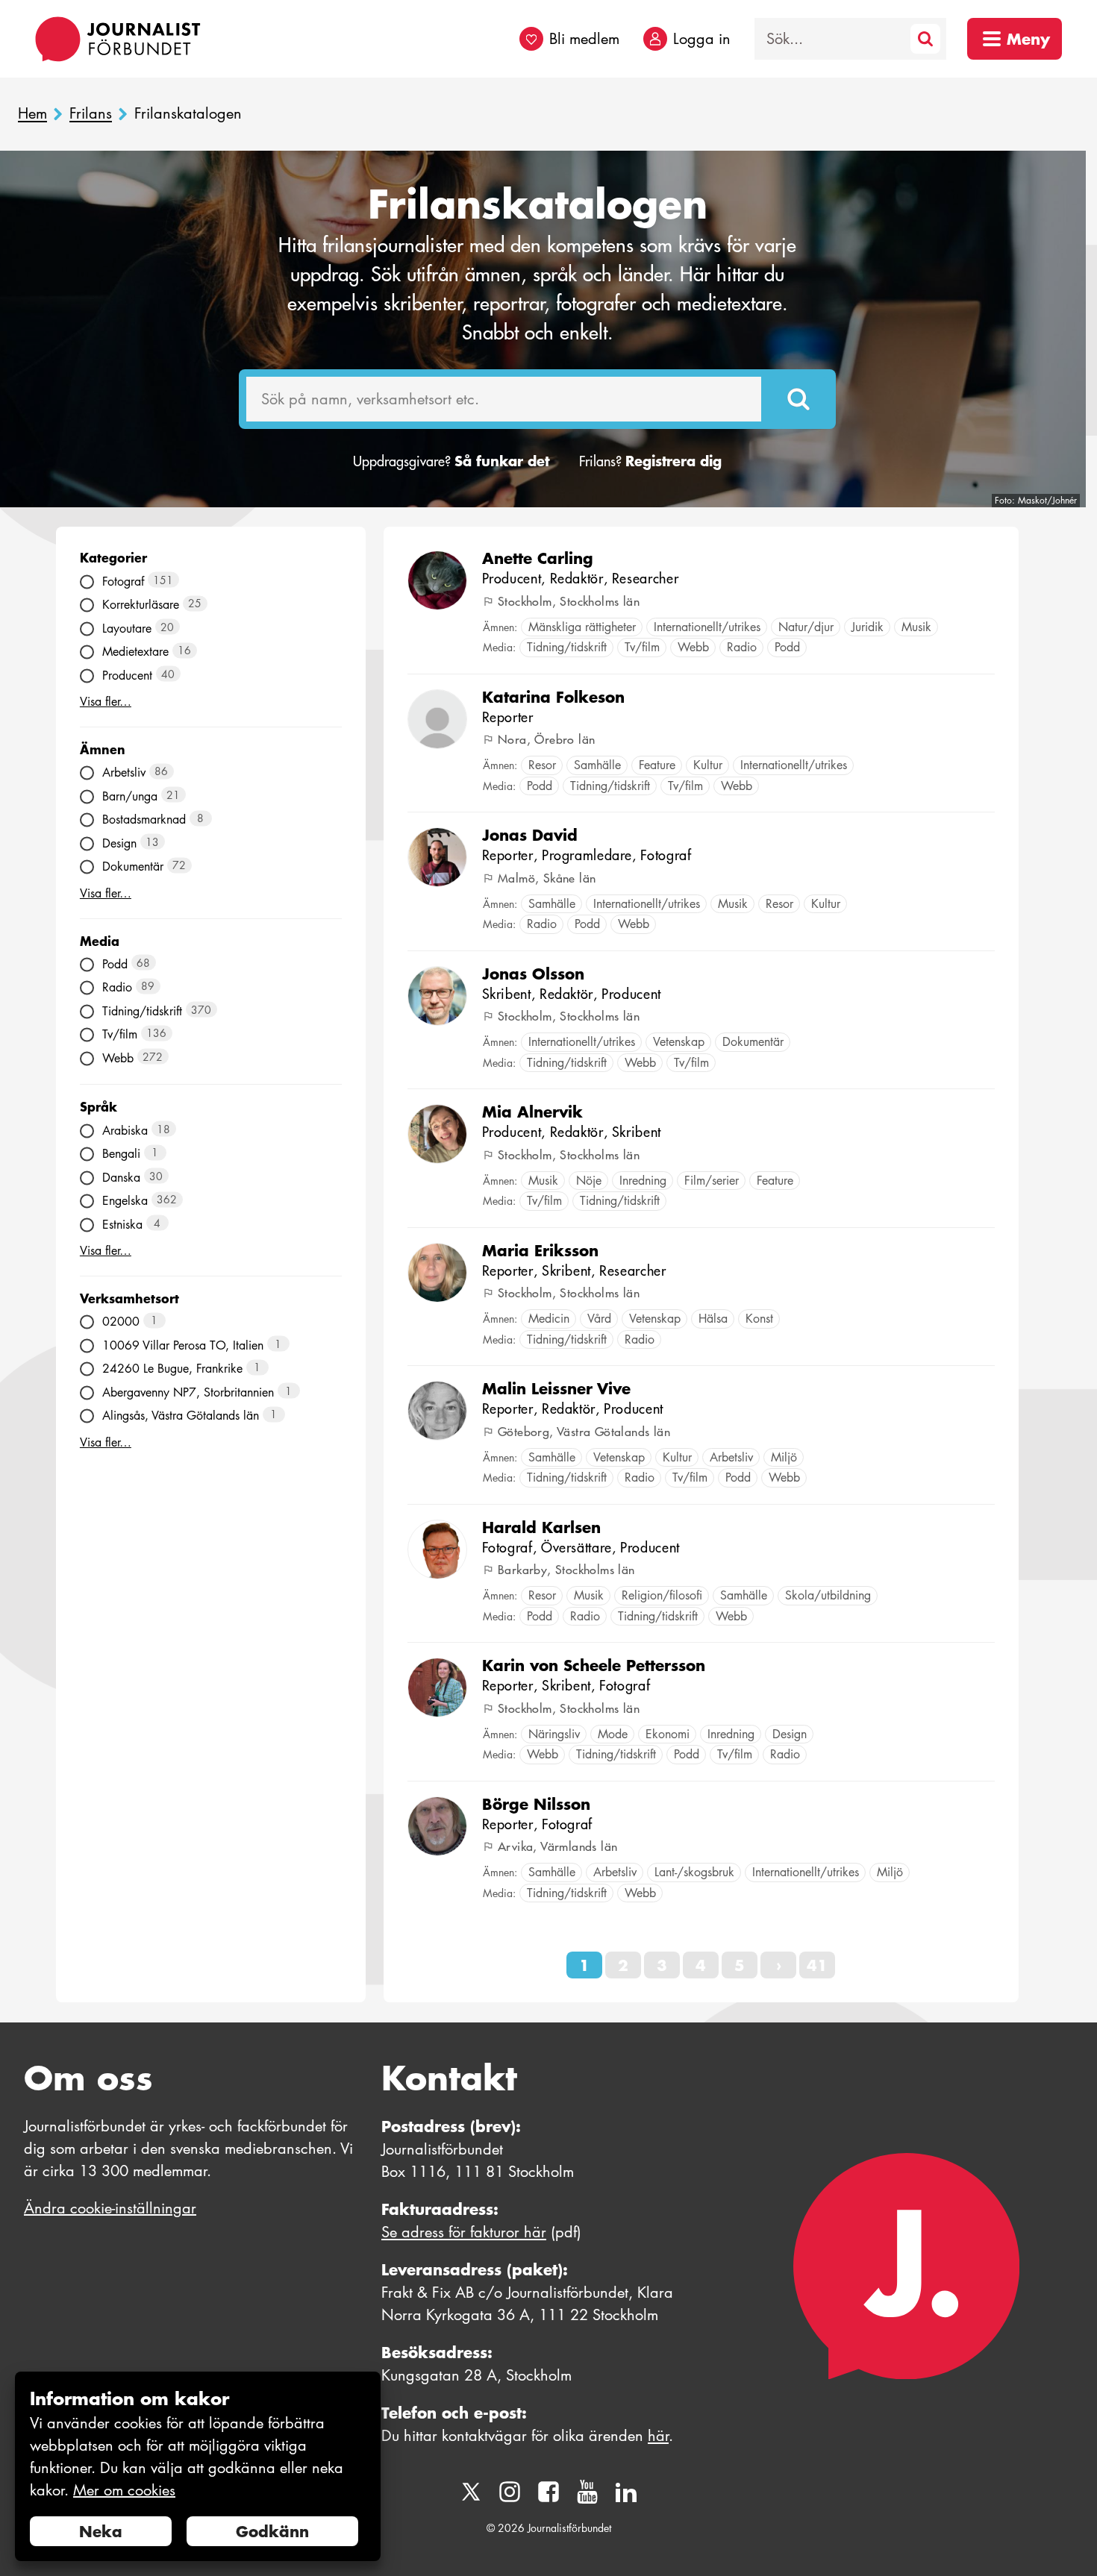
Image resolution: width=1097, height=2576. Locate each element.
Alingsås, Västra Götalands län (190, 1416)
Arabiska (137, 1130)
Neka (101, 2531)
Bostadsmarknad (153, 820)
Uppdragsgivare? (451, 461)
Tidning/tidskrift (157, 1010)
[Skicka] (798, 399)
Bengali (131, 1154)
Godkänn (272, 2531)
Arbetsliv (135, 773)
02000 (130, 1322)
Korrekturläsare (152, 605)
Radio (129, 987)
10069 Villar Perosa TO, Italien (192, 1345)
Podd (126, 963)
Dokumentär (144, 866)
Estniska (132, 1224)
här (658, 2436)
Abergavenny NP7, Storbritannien (197, 1392)
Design (131, 843)
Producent (139, 675)
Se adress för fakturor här (464, 2232)
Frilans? (650, 461)
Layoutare (138, 628)
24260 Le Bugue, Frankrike (182, 1369)
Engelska (140, 1201)
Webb (133, 1057)
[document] (198, 2467)
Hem (32, 114)
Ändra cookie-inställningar (110, 2208)
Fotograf (138, 581)
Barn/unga (141, 796)
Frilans (91, 114)
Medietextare (147, 652)
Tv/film (135, 1034)
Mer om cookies (124, 2490)
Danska (133, 1177)
